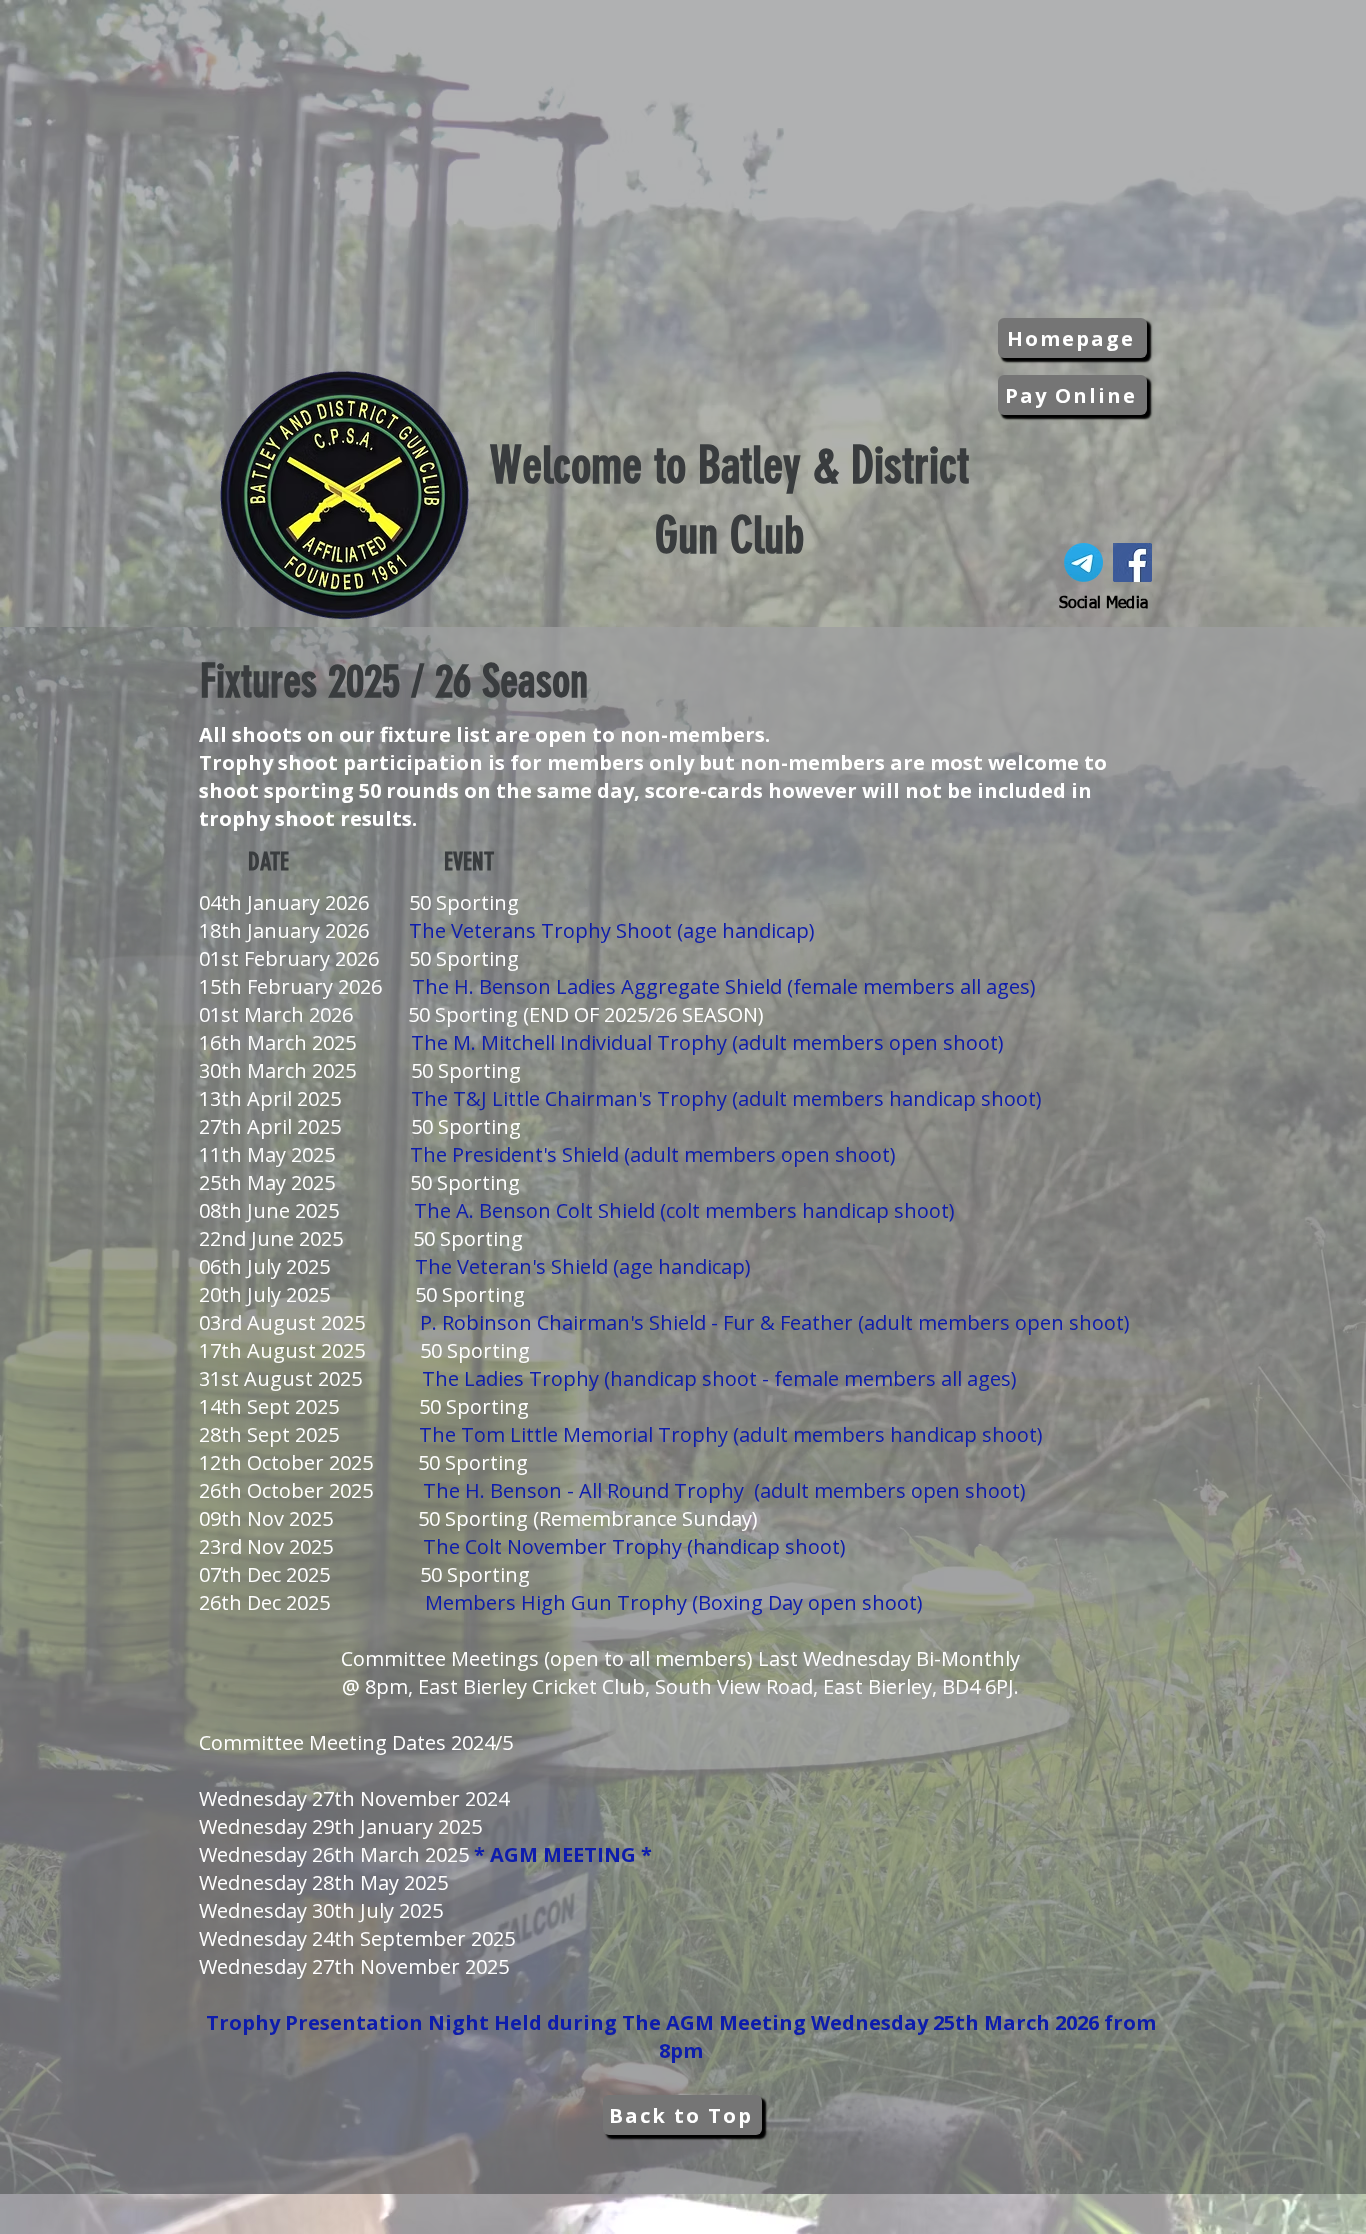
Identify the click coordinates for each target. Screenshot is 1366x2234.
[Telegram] (1083, 562)
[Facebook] (1132, 562)
